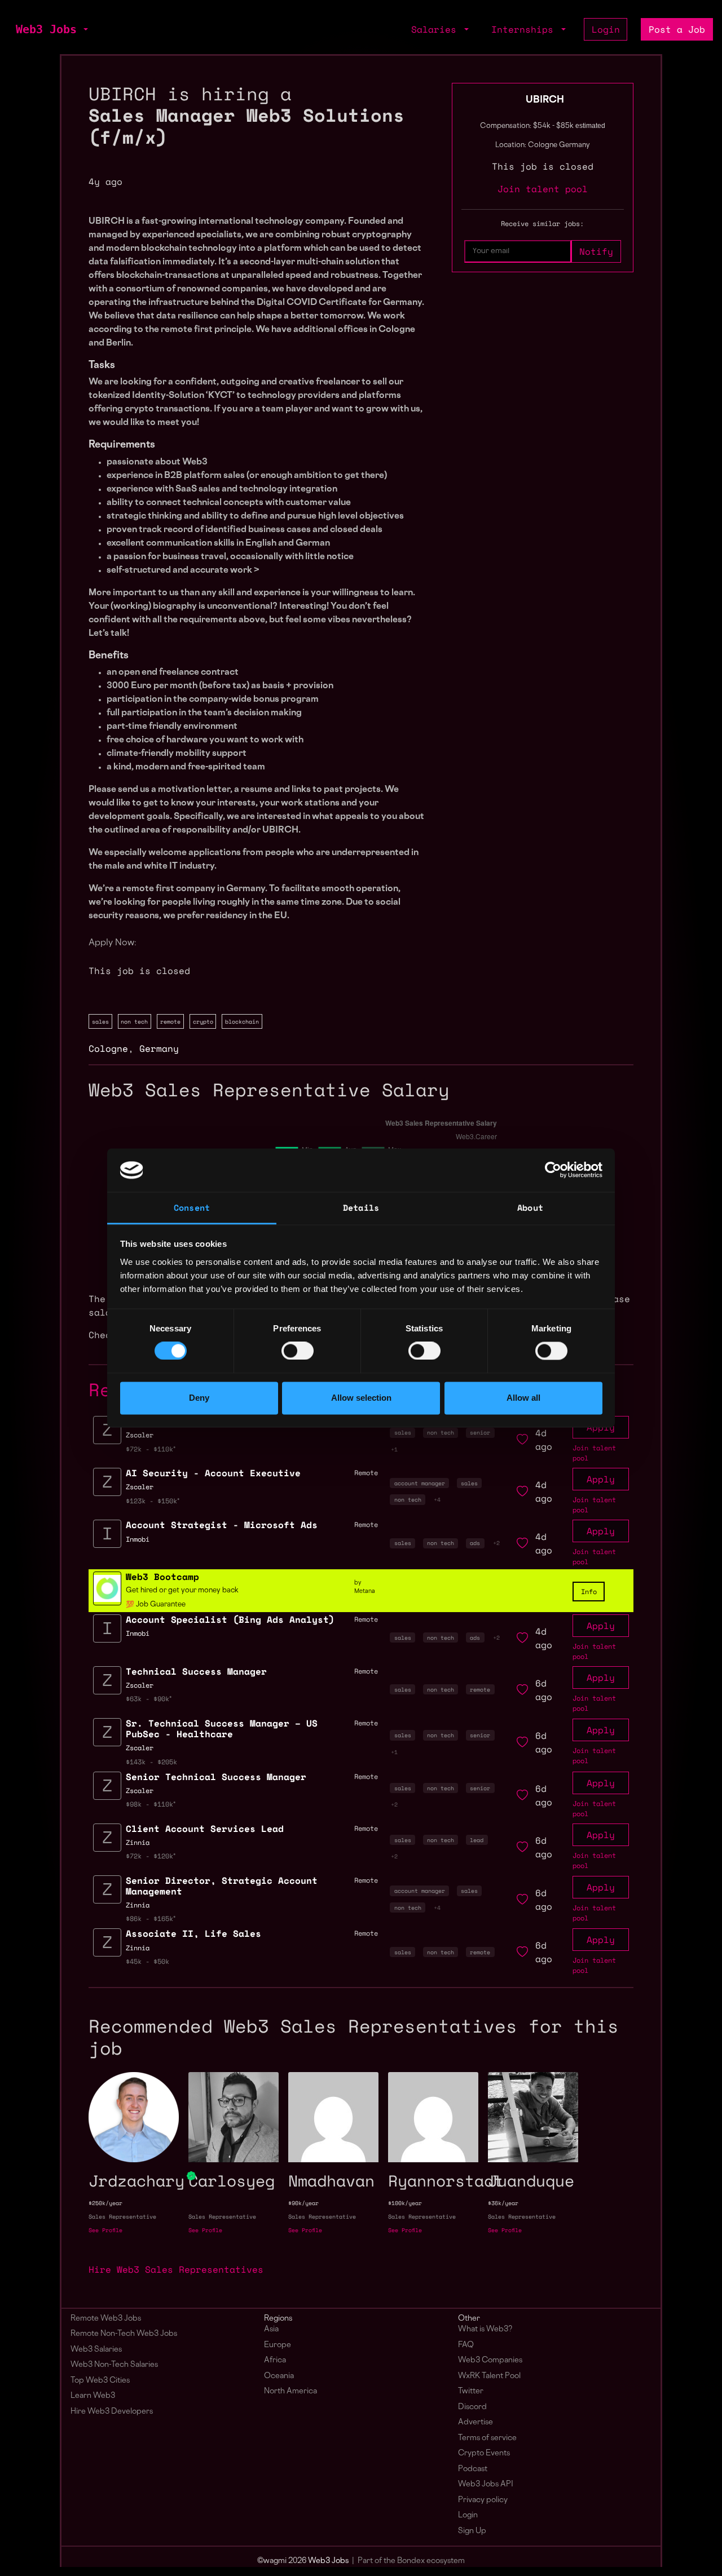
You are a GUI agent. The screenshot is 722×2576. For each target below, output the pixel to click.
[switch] (298, 1351)
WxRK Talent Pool (489, 2376)
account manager (420, 1483)
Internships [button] (525, 29)
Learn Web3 (93, 2396)
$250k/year (105, 2203)
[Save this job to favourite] (522, 1440)
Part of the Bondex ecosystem (411, 2561)
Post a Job (677, 29)
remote (170, 1021)
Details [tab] (361, 1207)
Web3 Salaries (96, 2350)
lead (477, 1840)
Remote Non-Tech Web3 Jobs (124, 2334)
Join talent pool (543, 189)
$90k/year (303, 2203)
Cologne (108, 1048)
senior (480, 1432)
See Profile (105, 2230)
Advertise (476, 2422)
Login (606, 29)
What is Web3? (485, 2329)
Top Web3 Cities (100, 2381)
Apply (601, 1479)
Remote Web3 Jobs (106, 2319)
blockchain (242, 1021)
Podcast (473, 2469)
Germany (159, 1048)
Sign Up (472, 2531)
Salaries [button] (437, 29)
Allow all (523, 1398)
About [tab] (530, 1207)
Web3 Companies (490, 2360)
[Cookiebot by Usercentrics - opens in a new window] (553, 1170)
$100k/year (405, 2203)
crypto (203, 1021)
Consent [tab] (192, 1207)
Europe (278, 2345)
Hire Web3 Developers (112, 2412)
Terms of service (487, 2438)
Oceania (279, 2376)
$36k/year (503, 2203)
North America (290, 2391)
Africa (275, 2360)
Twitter (471, 2391)
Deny (199, 1398)
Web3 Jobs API (486, 2484)
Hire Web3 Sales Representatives (176, 2269)
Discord (472, 2407)
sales (100, 1021)
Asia (271, 2329)
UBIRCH (545, 100)
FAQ (466, 2345)
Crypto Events (484, 2453)
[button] (85, 29)
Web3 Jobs (46, 29)
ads (475, 1543)
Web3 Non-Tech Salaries (114, 2365)
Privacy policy (483, 2500)
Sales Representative (122, 2217)
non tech (134, 1021)
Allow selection (361, 1398)
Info (589, 1592)
